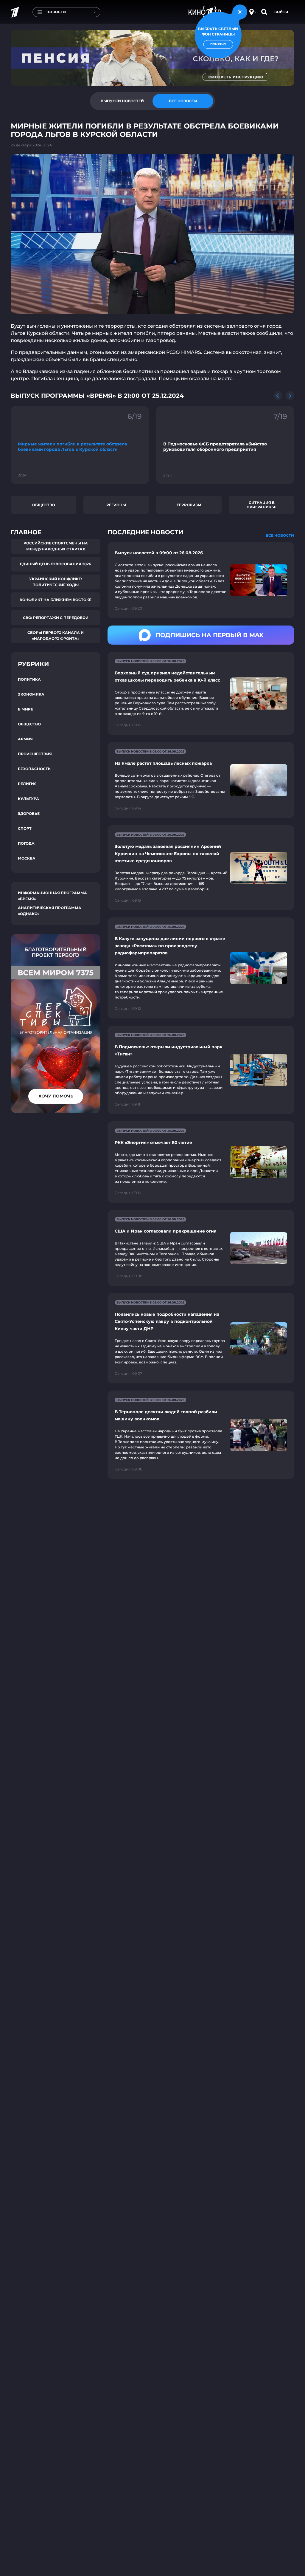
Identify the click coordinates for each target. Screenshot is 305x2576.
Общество (44, 505)
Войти (281, 12)
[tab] (122, 101)
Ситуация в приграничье (262, 505)
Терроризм (189, 505)
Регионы (116, 505)
